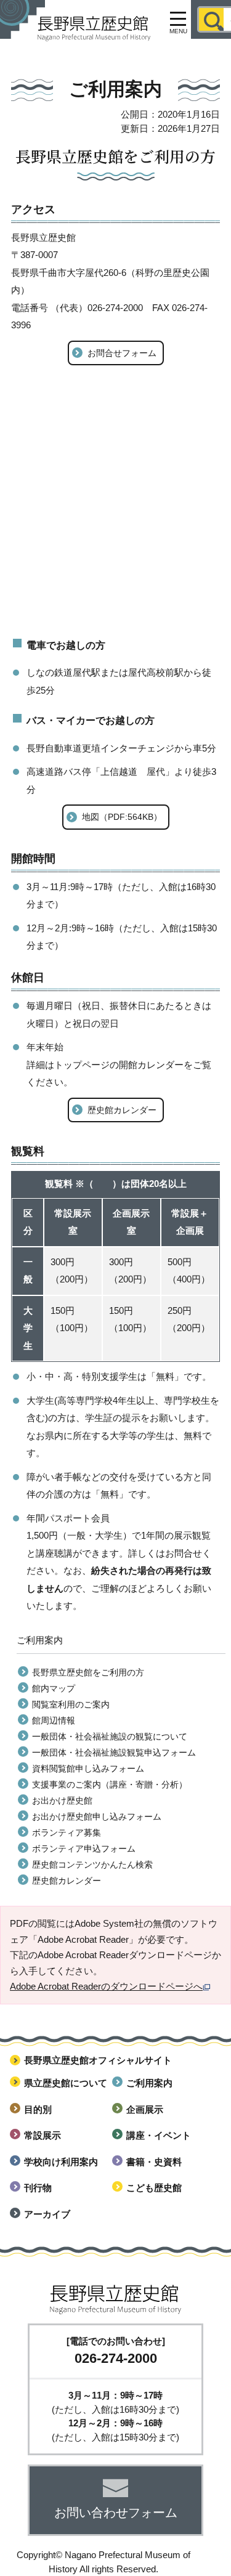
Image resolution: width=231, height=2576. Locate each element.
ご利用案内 (149, 2083)
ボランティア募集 (67, 1833)
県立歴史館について (66, 2083)
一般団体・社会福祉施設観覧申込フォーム (114, 1752)
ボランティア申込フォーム (84, 1849)
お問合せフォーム (122, 353)
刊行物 (38, 2188)
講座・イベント (159, 2135)
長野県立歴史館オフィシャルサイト (98, 2060)
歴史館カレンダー (122, 1110)
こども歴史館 (154, 2188)
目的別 (38, 2109)
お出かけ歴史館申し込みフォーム (97, 1817)
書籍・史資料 (154, 2162)
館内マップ (54, 1688)
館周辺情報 (54, 1720)
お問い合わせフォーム (116, 2513)
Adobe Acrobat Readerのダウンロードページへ (106, 1986)
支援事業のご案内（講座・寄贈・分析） (110, 1784)
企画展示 (145, 2109)
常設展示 (43, 2135)
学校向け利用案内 (61, 2162)
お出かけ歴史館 (62, 1800)
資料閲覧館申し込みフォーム (88, 1768)
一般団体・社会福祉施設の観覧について (110, 1736)
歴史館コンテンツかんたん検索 (92, 1865)
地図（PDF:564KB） (122, 817)
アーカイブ (47, 2214)
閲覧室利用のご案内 (71, 1704)
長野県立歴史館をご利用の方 (88, 1672)
